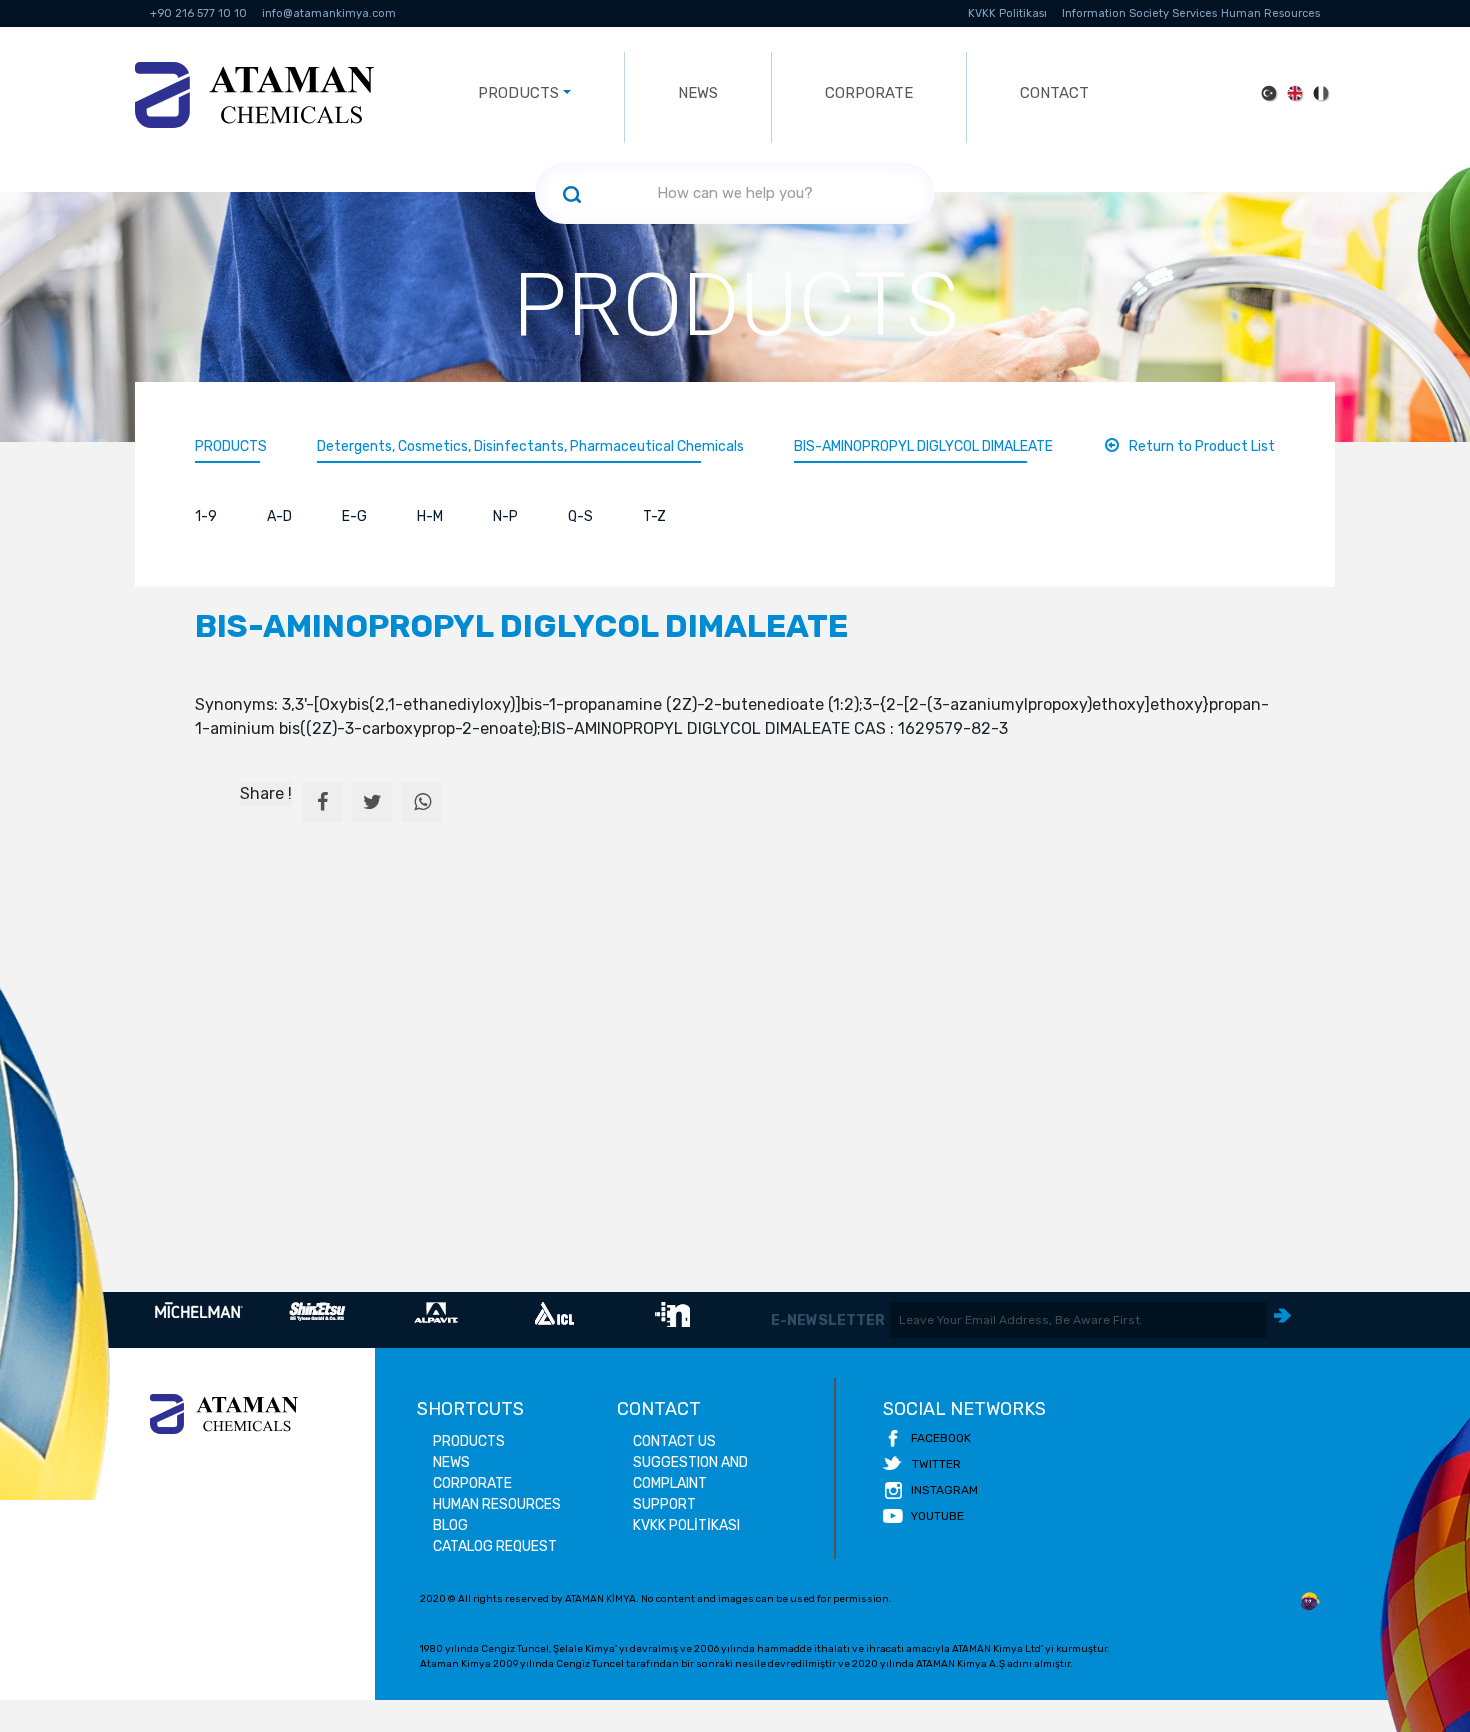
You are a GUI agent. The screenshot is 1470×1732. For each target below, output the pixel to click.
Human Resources (1270, 13)
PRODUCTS (231, 446)
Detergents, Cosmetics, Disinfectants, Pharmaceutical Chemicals (530, 446)
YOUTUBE (937, 1516)
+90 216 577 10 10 (198, 13)
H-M (430, 516)
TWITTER (936, 1464)
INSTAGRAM (944, 1490)
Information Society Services (1139, 13)
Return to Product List (1202, 446)
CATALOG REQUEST (495, 1546)
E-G (354, 516)
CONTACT (1054, 93)
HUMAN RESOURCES (497, 1504)
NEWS (698, 93)
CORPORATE (869, 93)
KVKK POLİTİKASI (686, 1525)
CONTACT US (674, 1441)
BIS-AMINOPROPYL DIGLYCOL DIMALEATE (923, 446)
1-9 (206, 516)
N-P (505, 516)
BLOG (450, 1525)
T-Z (654, 516)
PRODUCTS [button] (518, 93)
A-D (279, 516)
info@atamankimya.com (329, 13)
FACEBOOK (941, 1438)
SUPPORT (664, 1504)
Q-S (580, 516)
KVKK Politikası (1007, 13)
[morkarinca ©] (1310, 1602)
